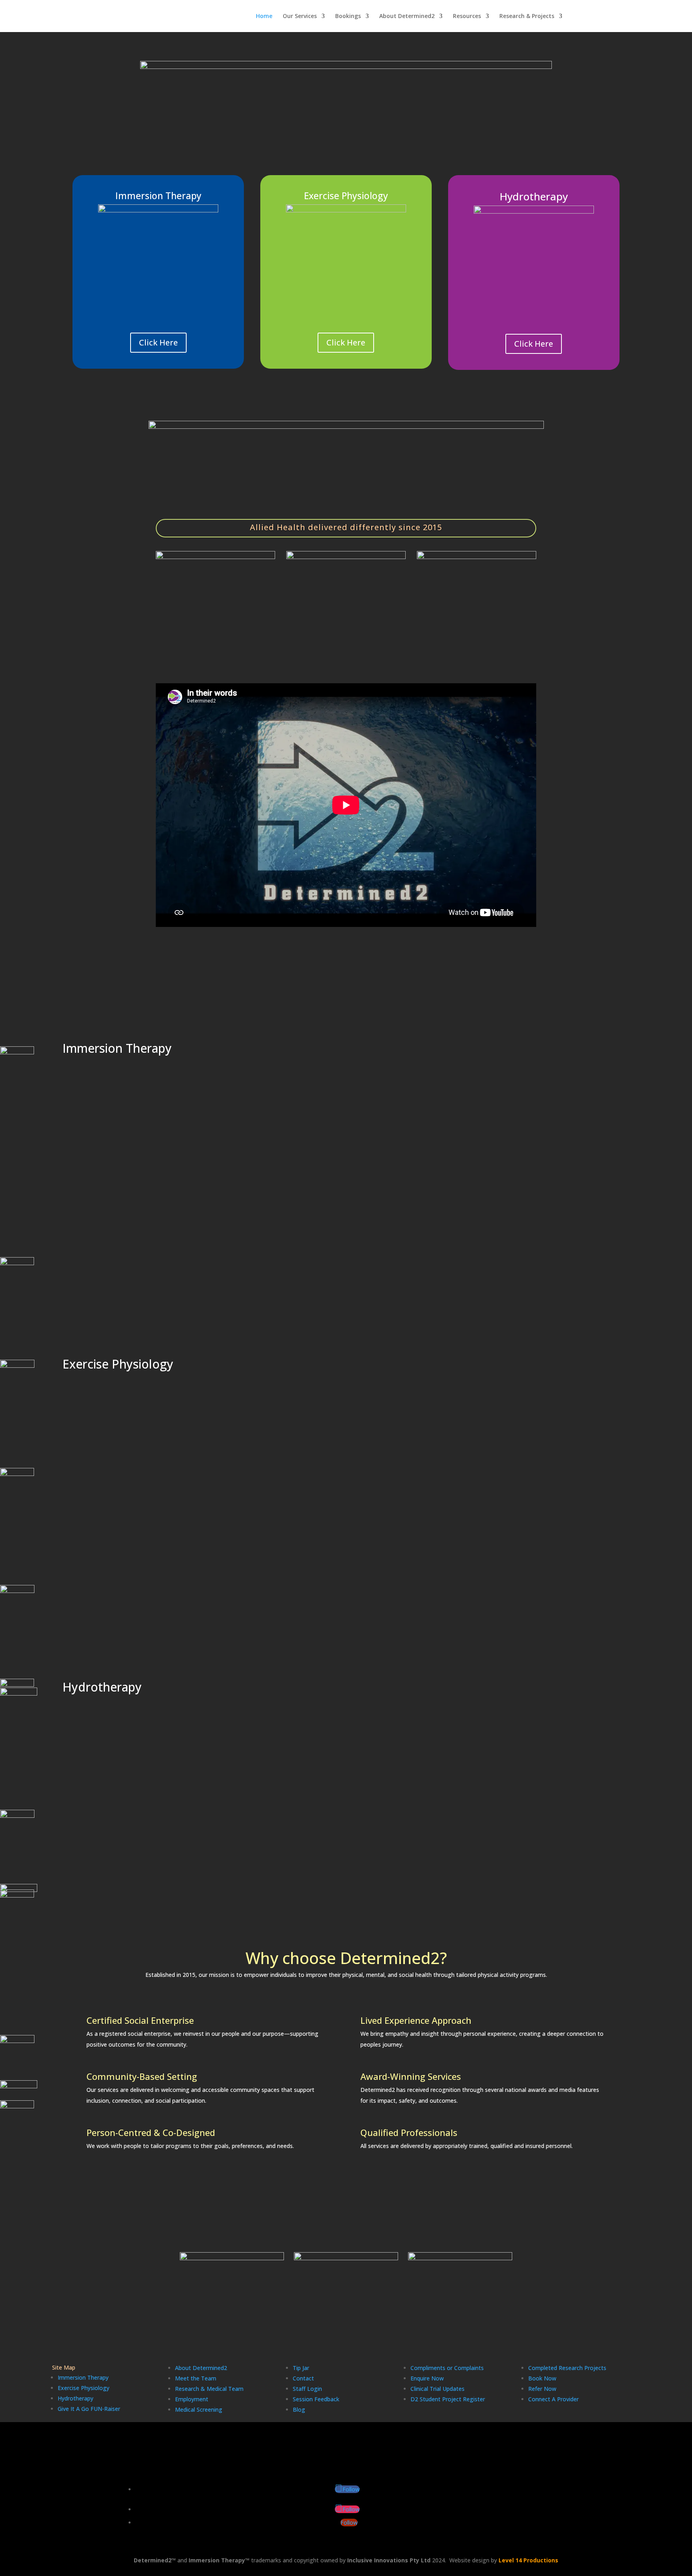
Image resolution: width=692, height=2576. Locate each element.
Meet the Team (196, 2378)
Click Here (158, 342)
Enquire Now (427, 2378)
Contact (303, 2378)
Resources (467, 16)
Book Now (542, 2378)
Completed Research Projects (567, 2368)
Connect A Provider (553, 2399)
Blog (299, 2409)
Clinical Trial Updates (438, 2389)
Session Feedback (316, 2399)
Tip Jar (301, 2368)
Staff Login (307, 2389)
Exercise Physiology (83, 2388)
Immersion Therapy (83, 2377)
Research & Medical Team (209, 2389)
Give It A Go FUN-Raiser (89, 2409)
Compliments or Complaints (447, 2368)
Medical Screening (199, 2409)
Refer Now (542, 2389)
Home (264, 16)
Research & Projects (527, 16)
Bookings (348, 16)
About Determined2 (407, 16)
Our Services (300, 16)
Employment (192, 2399)
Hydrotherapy (75, 2398)
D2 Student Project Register (448, 2399)
